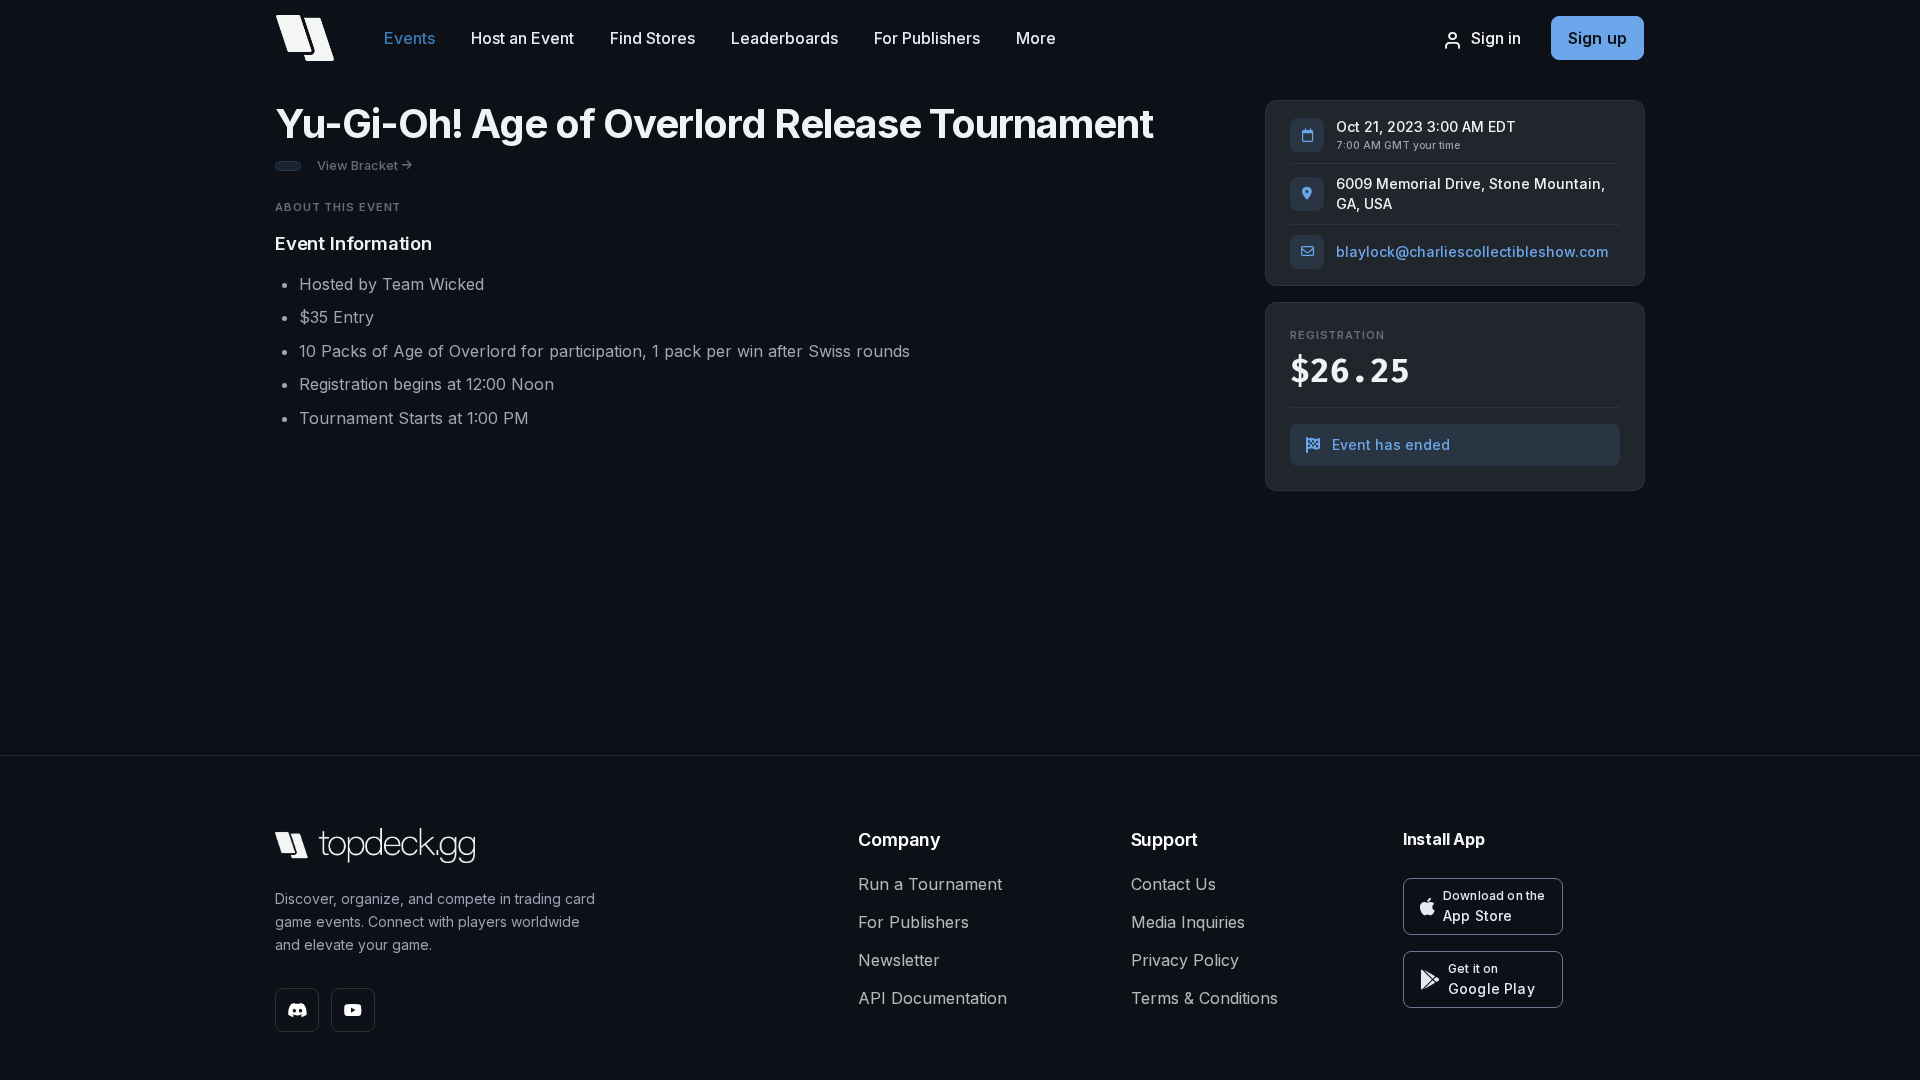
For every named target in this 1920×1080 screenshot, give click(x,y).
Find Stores (652, 38)
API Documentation (932, 998)
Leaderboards (784, 38)
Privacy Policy (1185, 960)
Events (409, 38)
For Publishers (927, 38)
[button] (1483, 906)
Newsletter (899, 960)
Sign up (1597, 38)
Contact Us (1173, 884)
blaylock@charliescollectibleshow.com (1472, 251)
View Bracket (357, 165)
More (1036, 38)
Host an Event (522, 38)
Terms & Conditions (1204, 998)
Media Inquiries (1188, 922)
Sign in (1496, 38)
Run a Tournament (930, 884)
